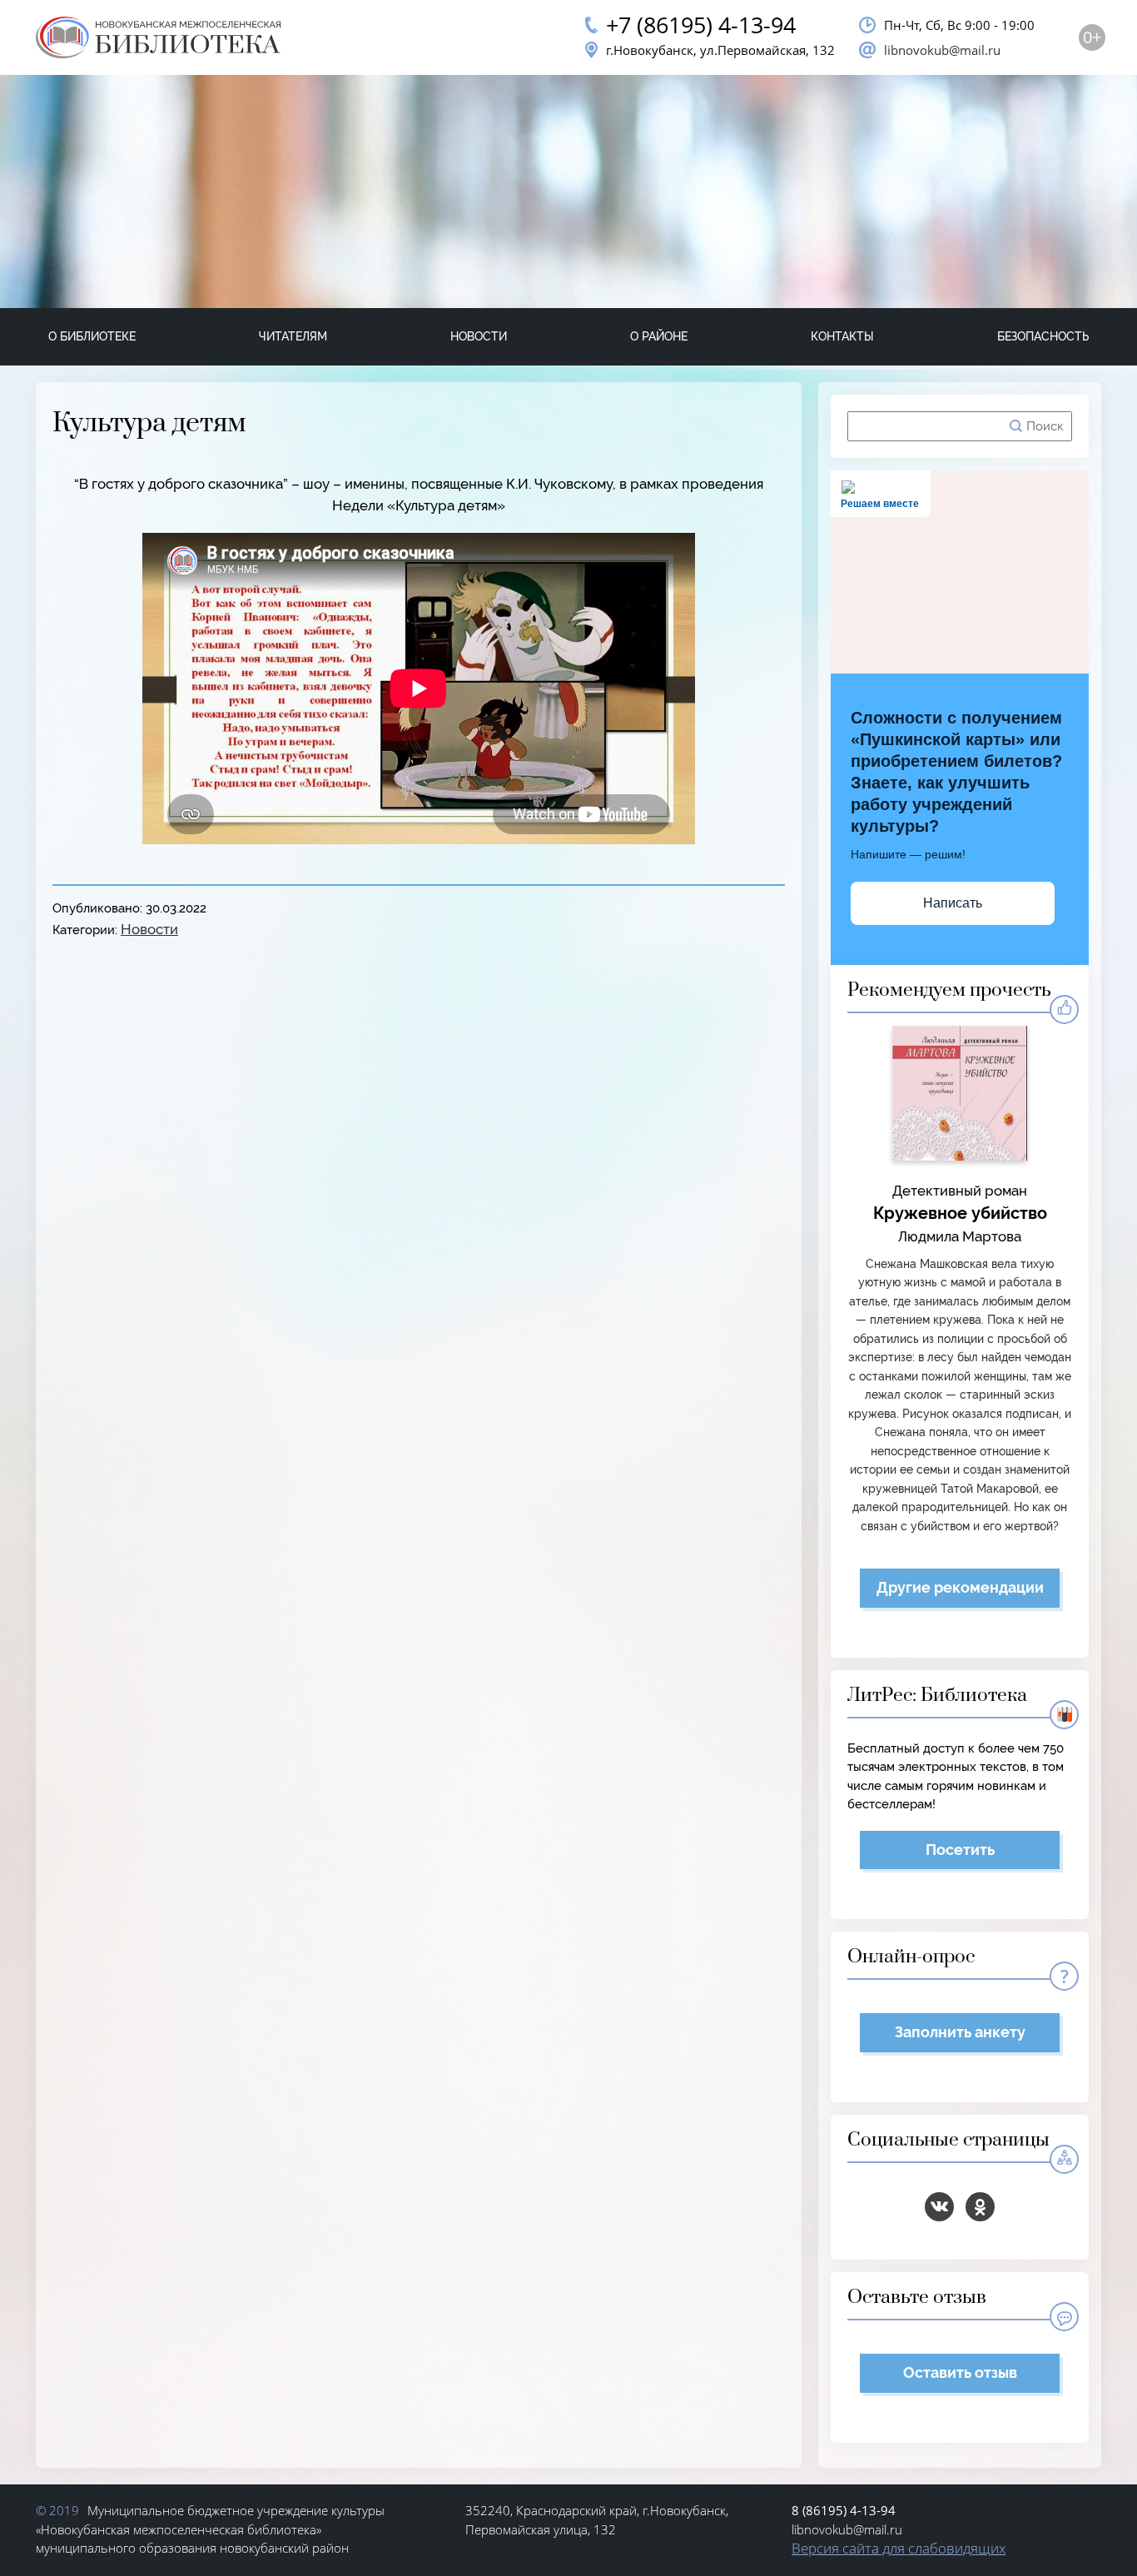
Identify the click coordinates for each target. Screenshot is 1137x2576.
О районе (659, 336)
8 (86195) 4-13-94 (844, 2510)
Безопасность (1043, 336)
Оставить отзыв (960, 2372)
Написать (953, 903)
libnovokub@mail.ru (942, 50)
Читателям (293, 336)
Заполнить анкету (960, 2032)
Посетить (960, 1850)
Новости (479, 336)
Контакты (842, 336)
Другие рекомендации (960, 1587)
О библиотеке (92, 336)
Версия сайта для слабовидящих (899, 2548)
